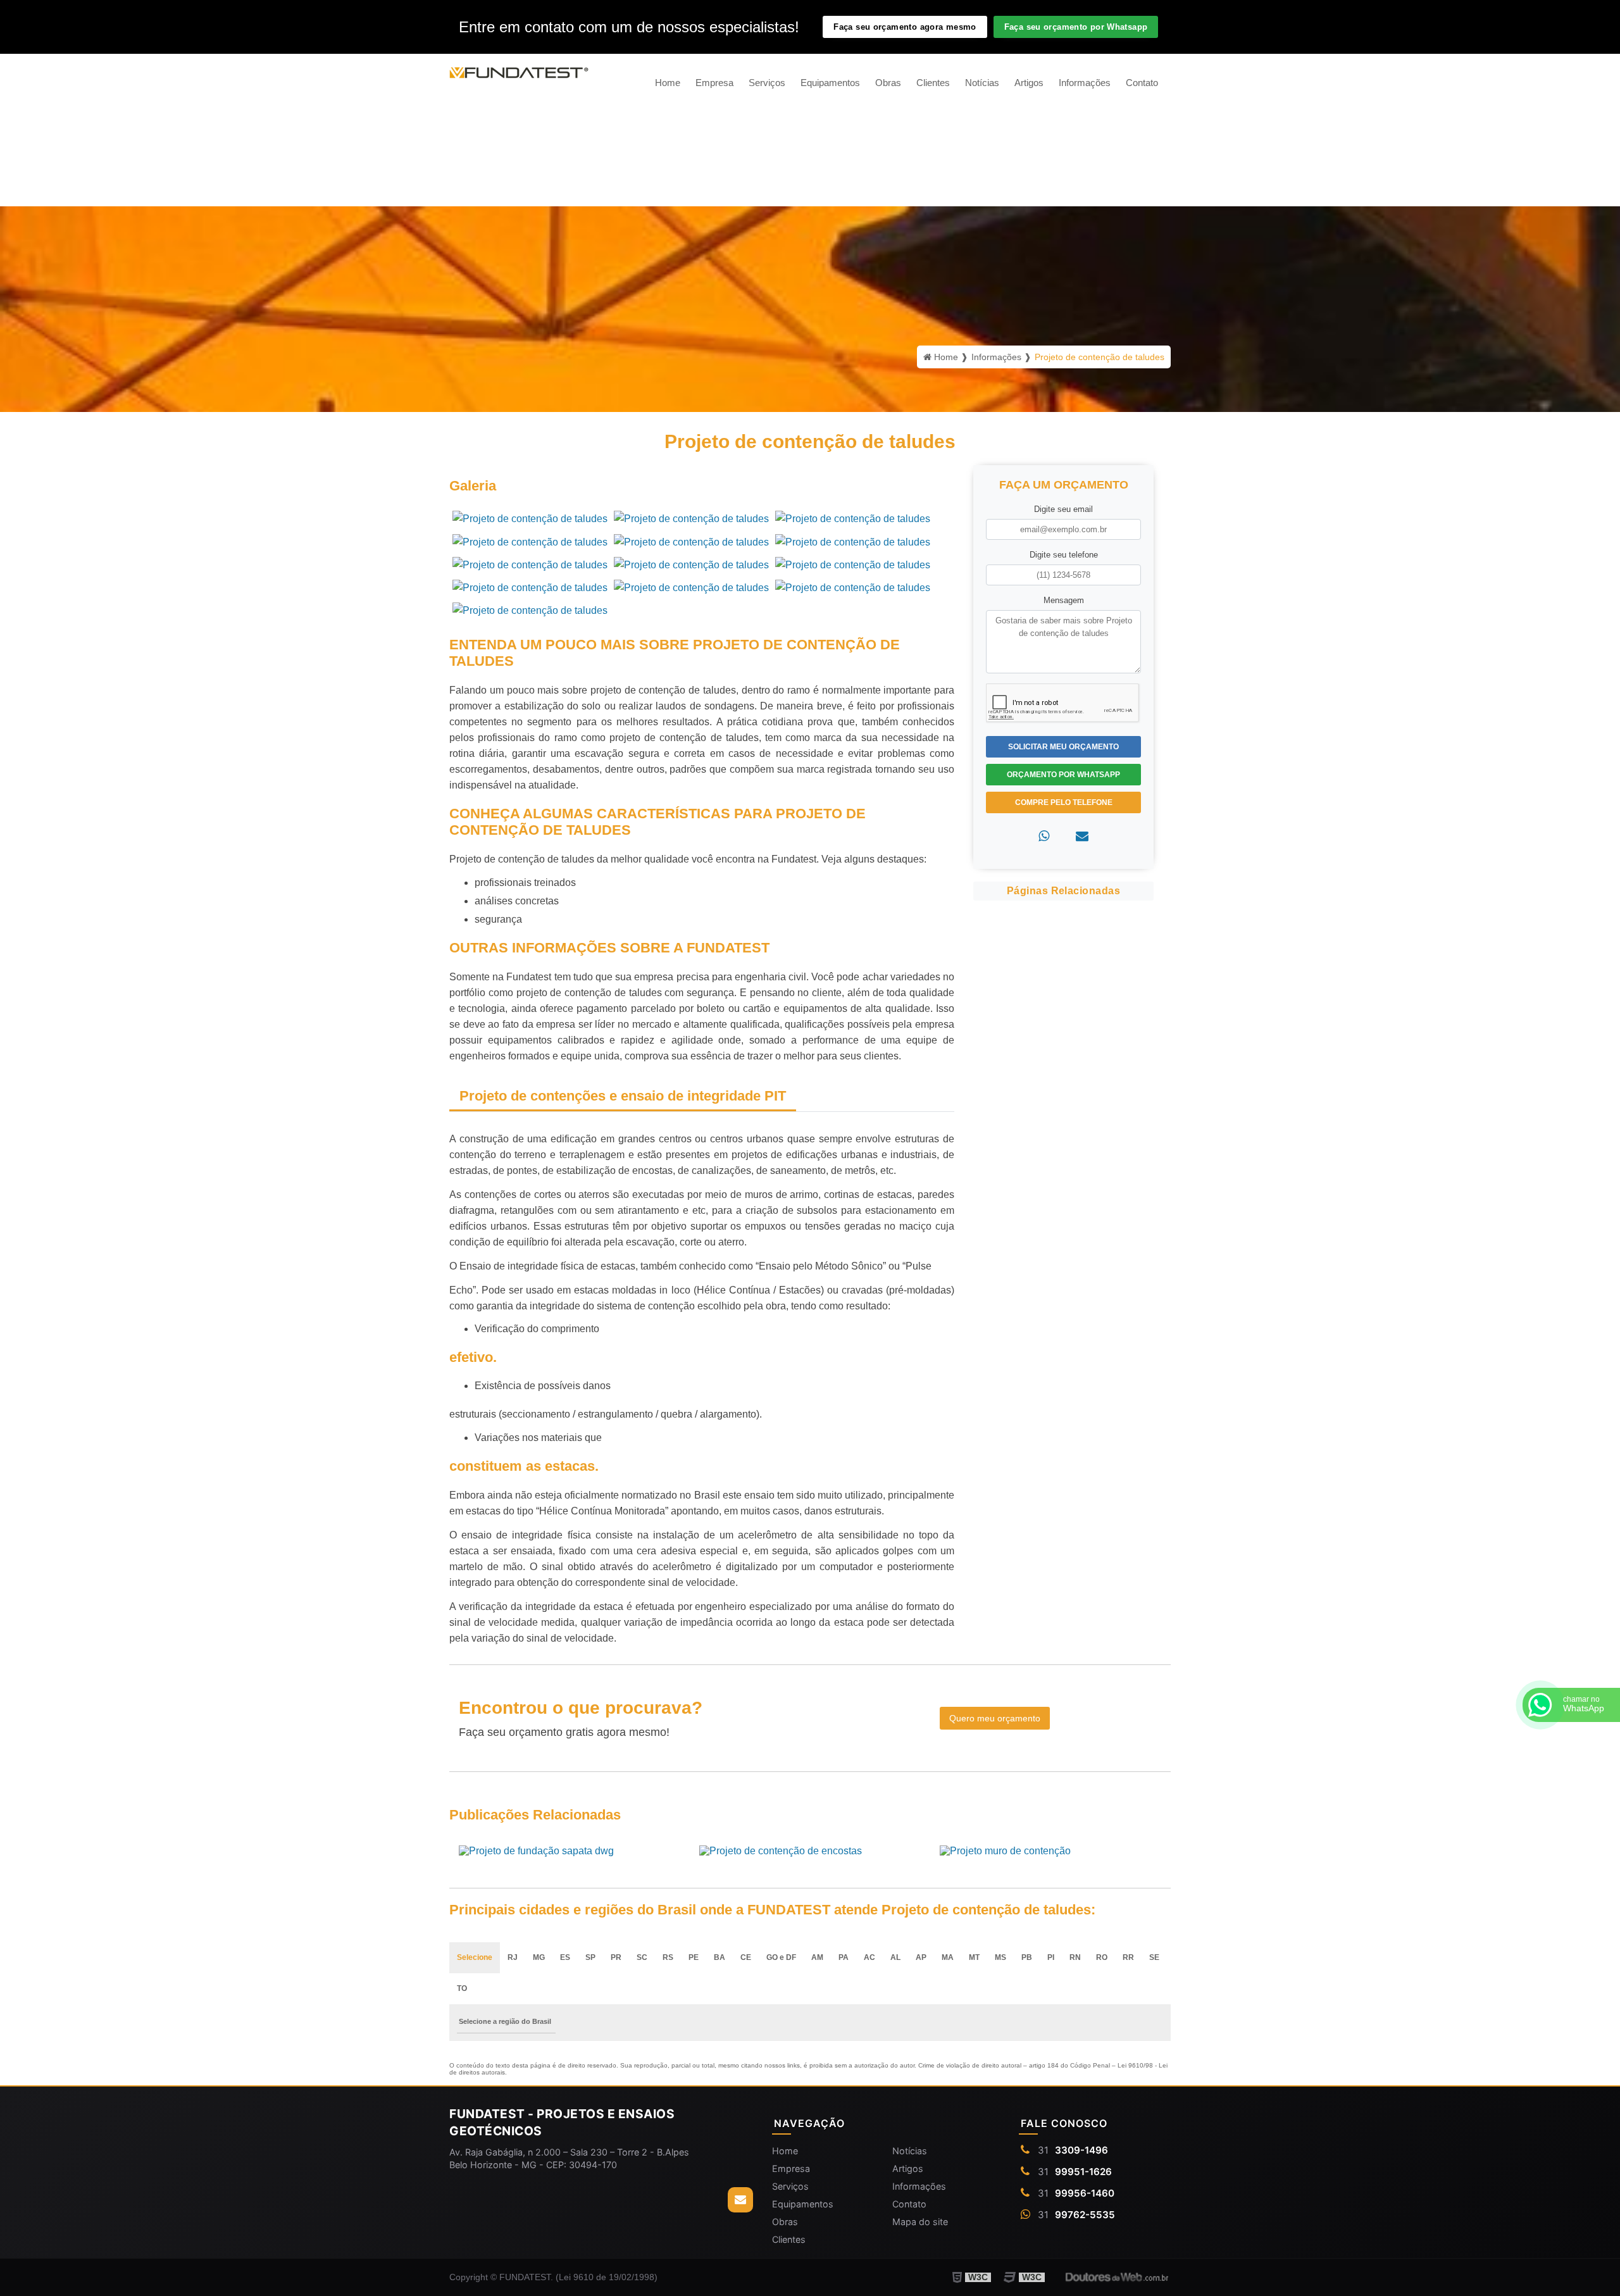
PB (1027, 1957)
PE (694, 1957)
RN (1075, 1957)
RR (1128, 1957)
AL (895, 1957)
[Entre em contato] (1082, 836)
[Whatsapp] (1044, 836)
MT (974, 1957)
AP (921, 1957)
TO (462, 1988)
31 (1073, 2150)
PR (616, 1957)
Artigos (1029, 83)
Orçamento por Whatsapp (1063, 775)
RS (668, 1957)
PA (844, 1957)
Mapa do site (920, 2222)
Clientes (933, 83)
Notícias (982, 83)
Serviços (767, 83)
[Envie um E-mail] (740, 2200)
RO (1102, 1957)
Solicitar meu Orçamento (1063, 747)
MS (1000, 1957)
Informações (1085, 83)
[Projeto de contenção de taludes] (530, 518)
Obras (888, 83)
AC (869, 1957)
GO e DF (781, 1957)
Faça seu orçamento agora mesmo (905, 27)
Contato (1142, 83)
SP (590, 1957)
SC (642, 1957)
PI (1051, 1957)
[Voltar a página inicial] (519, 72)
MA (948, 1957)
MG (539, 1957)
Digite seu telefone (1064, 555)
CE (746, 1957)
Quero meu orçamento (995, 1718)
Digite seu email (1063, 509)
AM (817, 1957)
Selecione (475, 1957)
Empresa (714, 83)
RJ (513, 1957)
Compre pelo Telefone (1064, 802)
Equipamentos (830, 83)
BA (720, 1957)
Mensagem (1064, 600)
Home (668, 83)
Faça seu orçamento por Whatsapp (1076, 27)
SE (1154, 1957)
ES (565, 1957)
